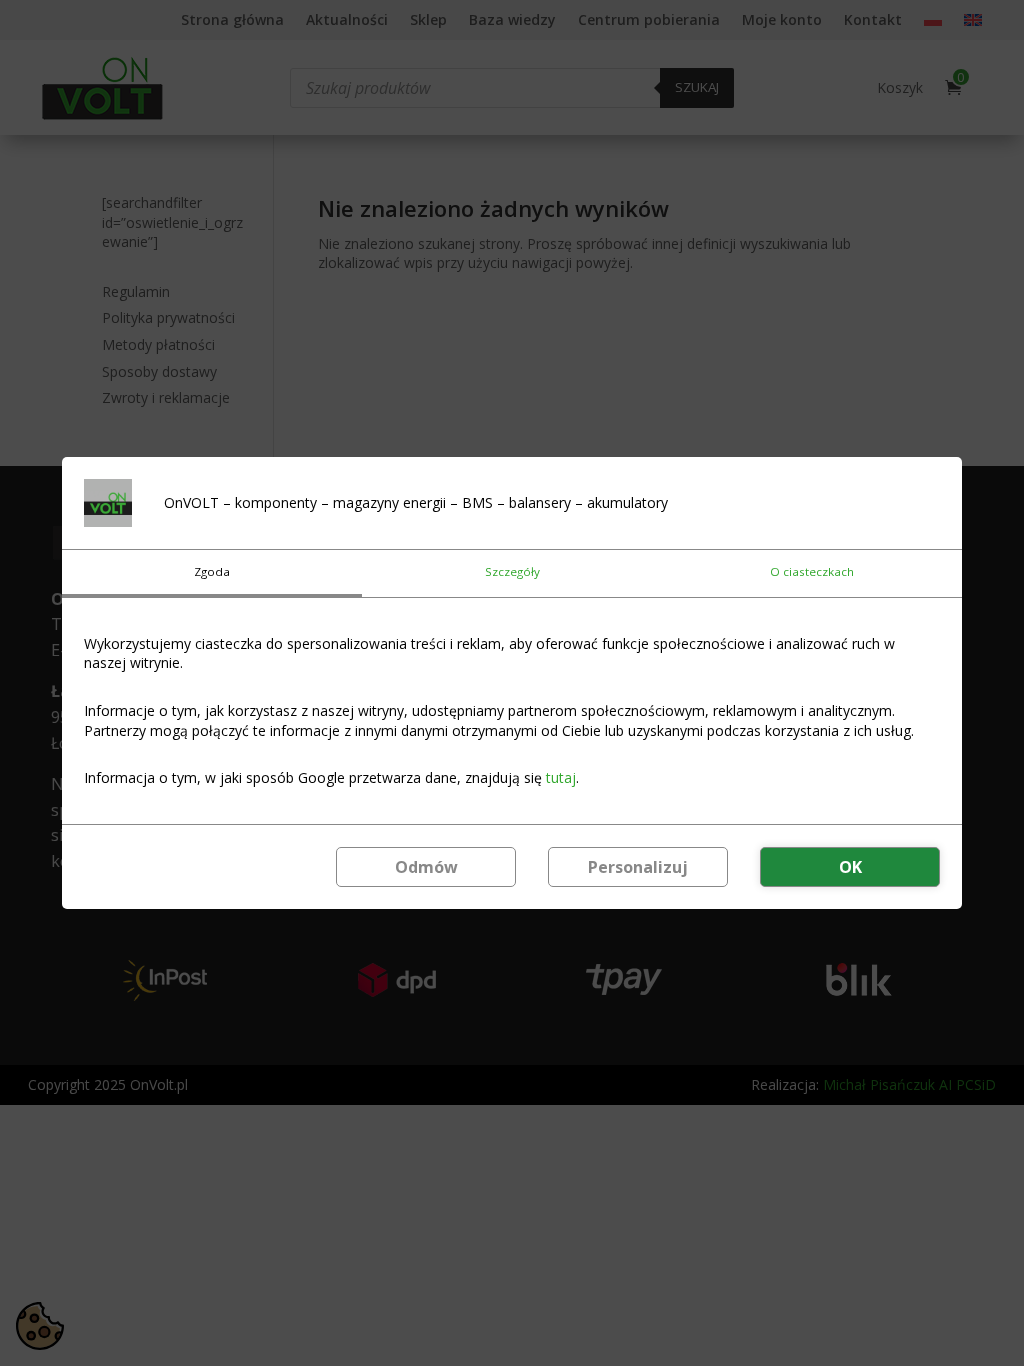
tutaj (561, 777)
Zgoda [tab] (212, 571)
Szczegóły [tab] (512, 571)
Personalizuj (638, 867)
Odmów (426, 867)
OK (850, 867)
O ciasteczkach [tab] (812, 571)
